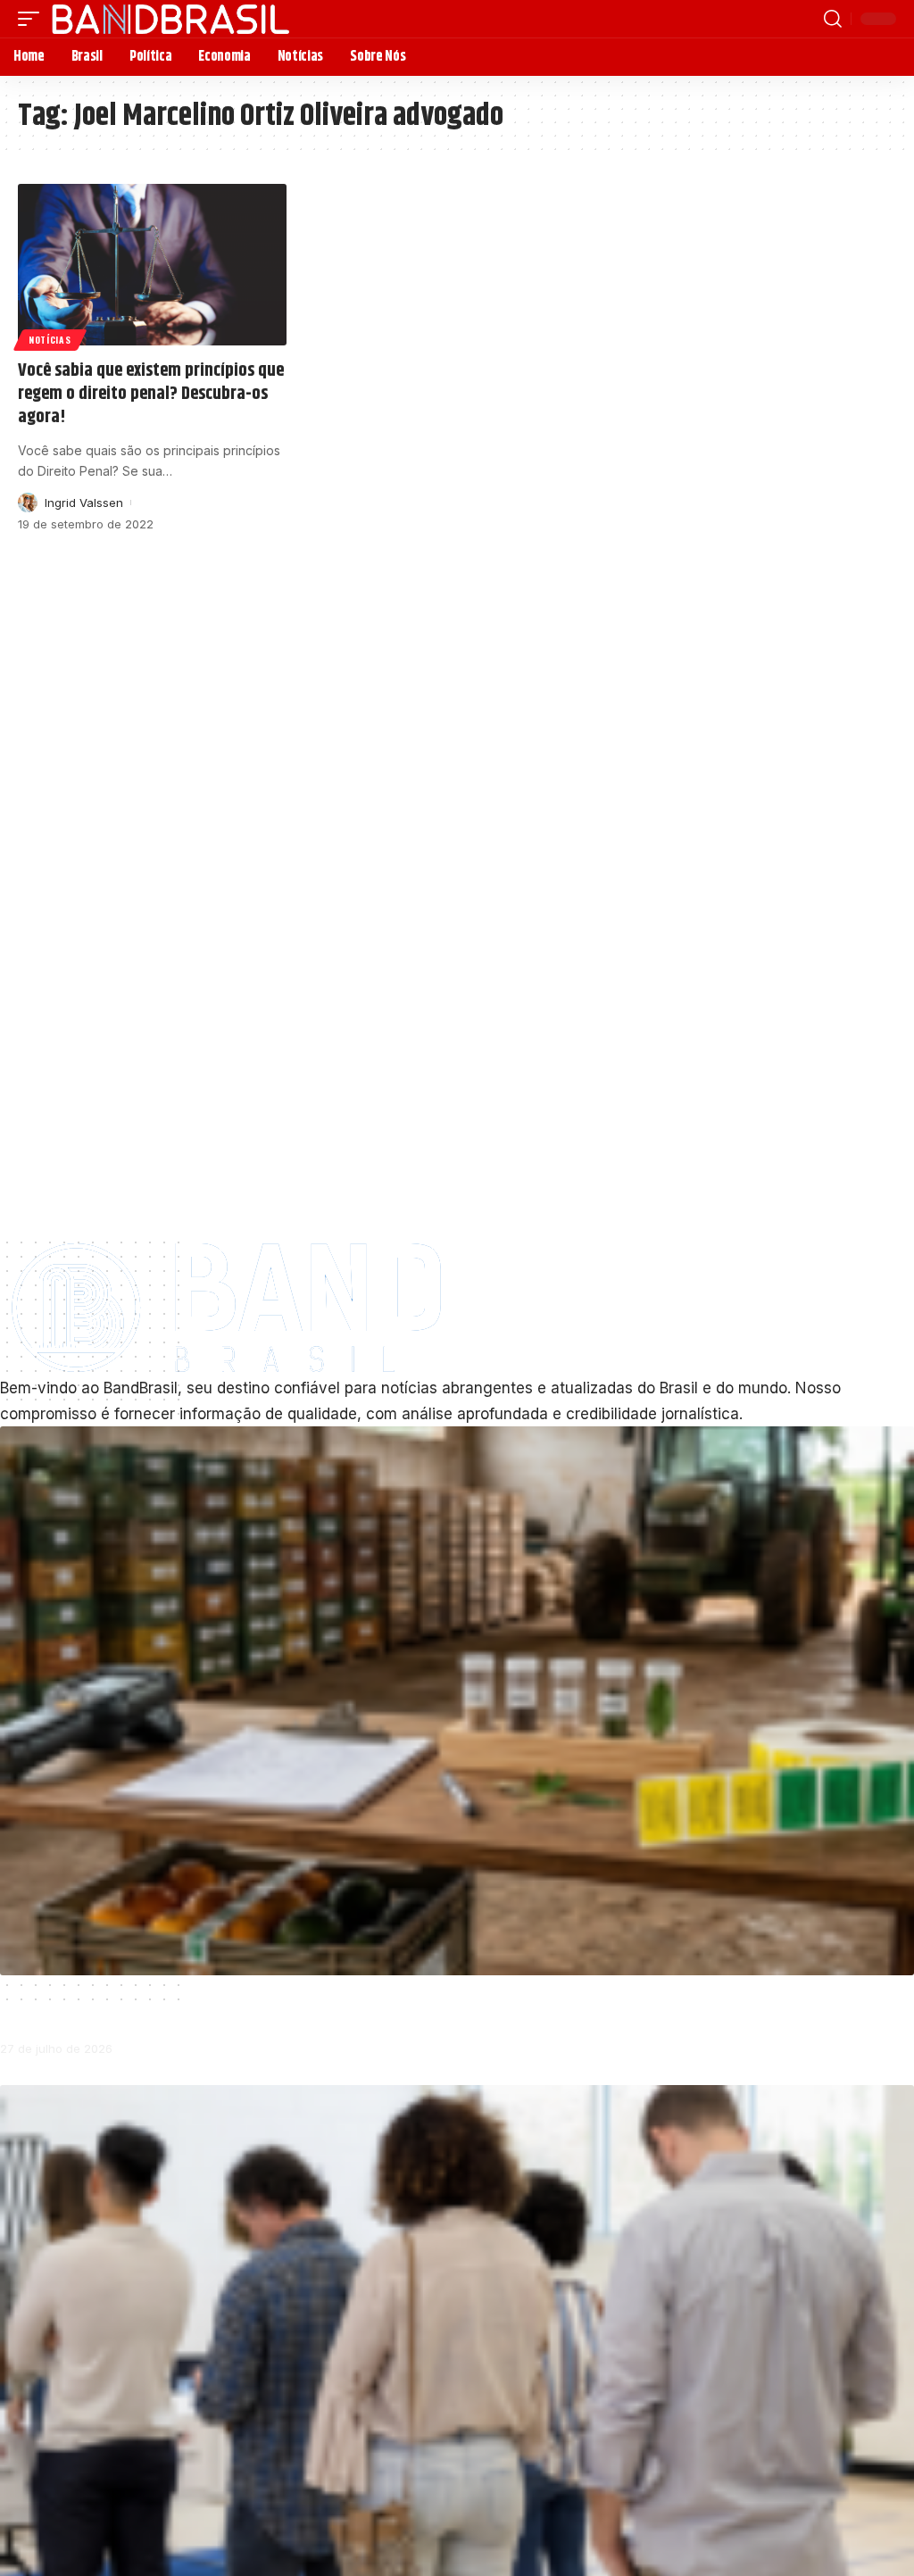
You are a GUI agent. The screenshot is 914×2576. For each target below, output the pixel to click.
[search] (833, 19)
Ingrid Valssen (84, 503)
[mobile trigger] (33, 19)
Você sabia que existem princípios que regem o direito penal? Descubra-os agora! (151, 394)
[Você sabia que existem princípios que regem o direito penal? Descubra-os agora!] (152, 265)
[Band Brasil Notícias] (170, 19)
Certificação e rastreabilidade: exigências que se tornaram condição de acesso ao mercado (295, 2006)
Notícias (50, 340)
